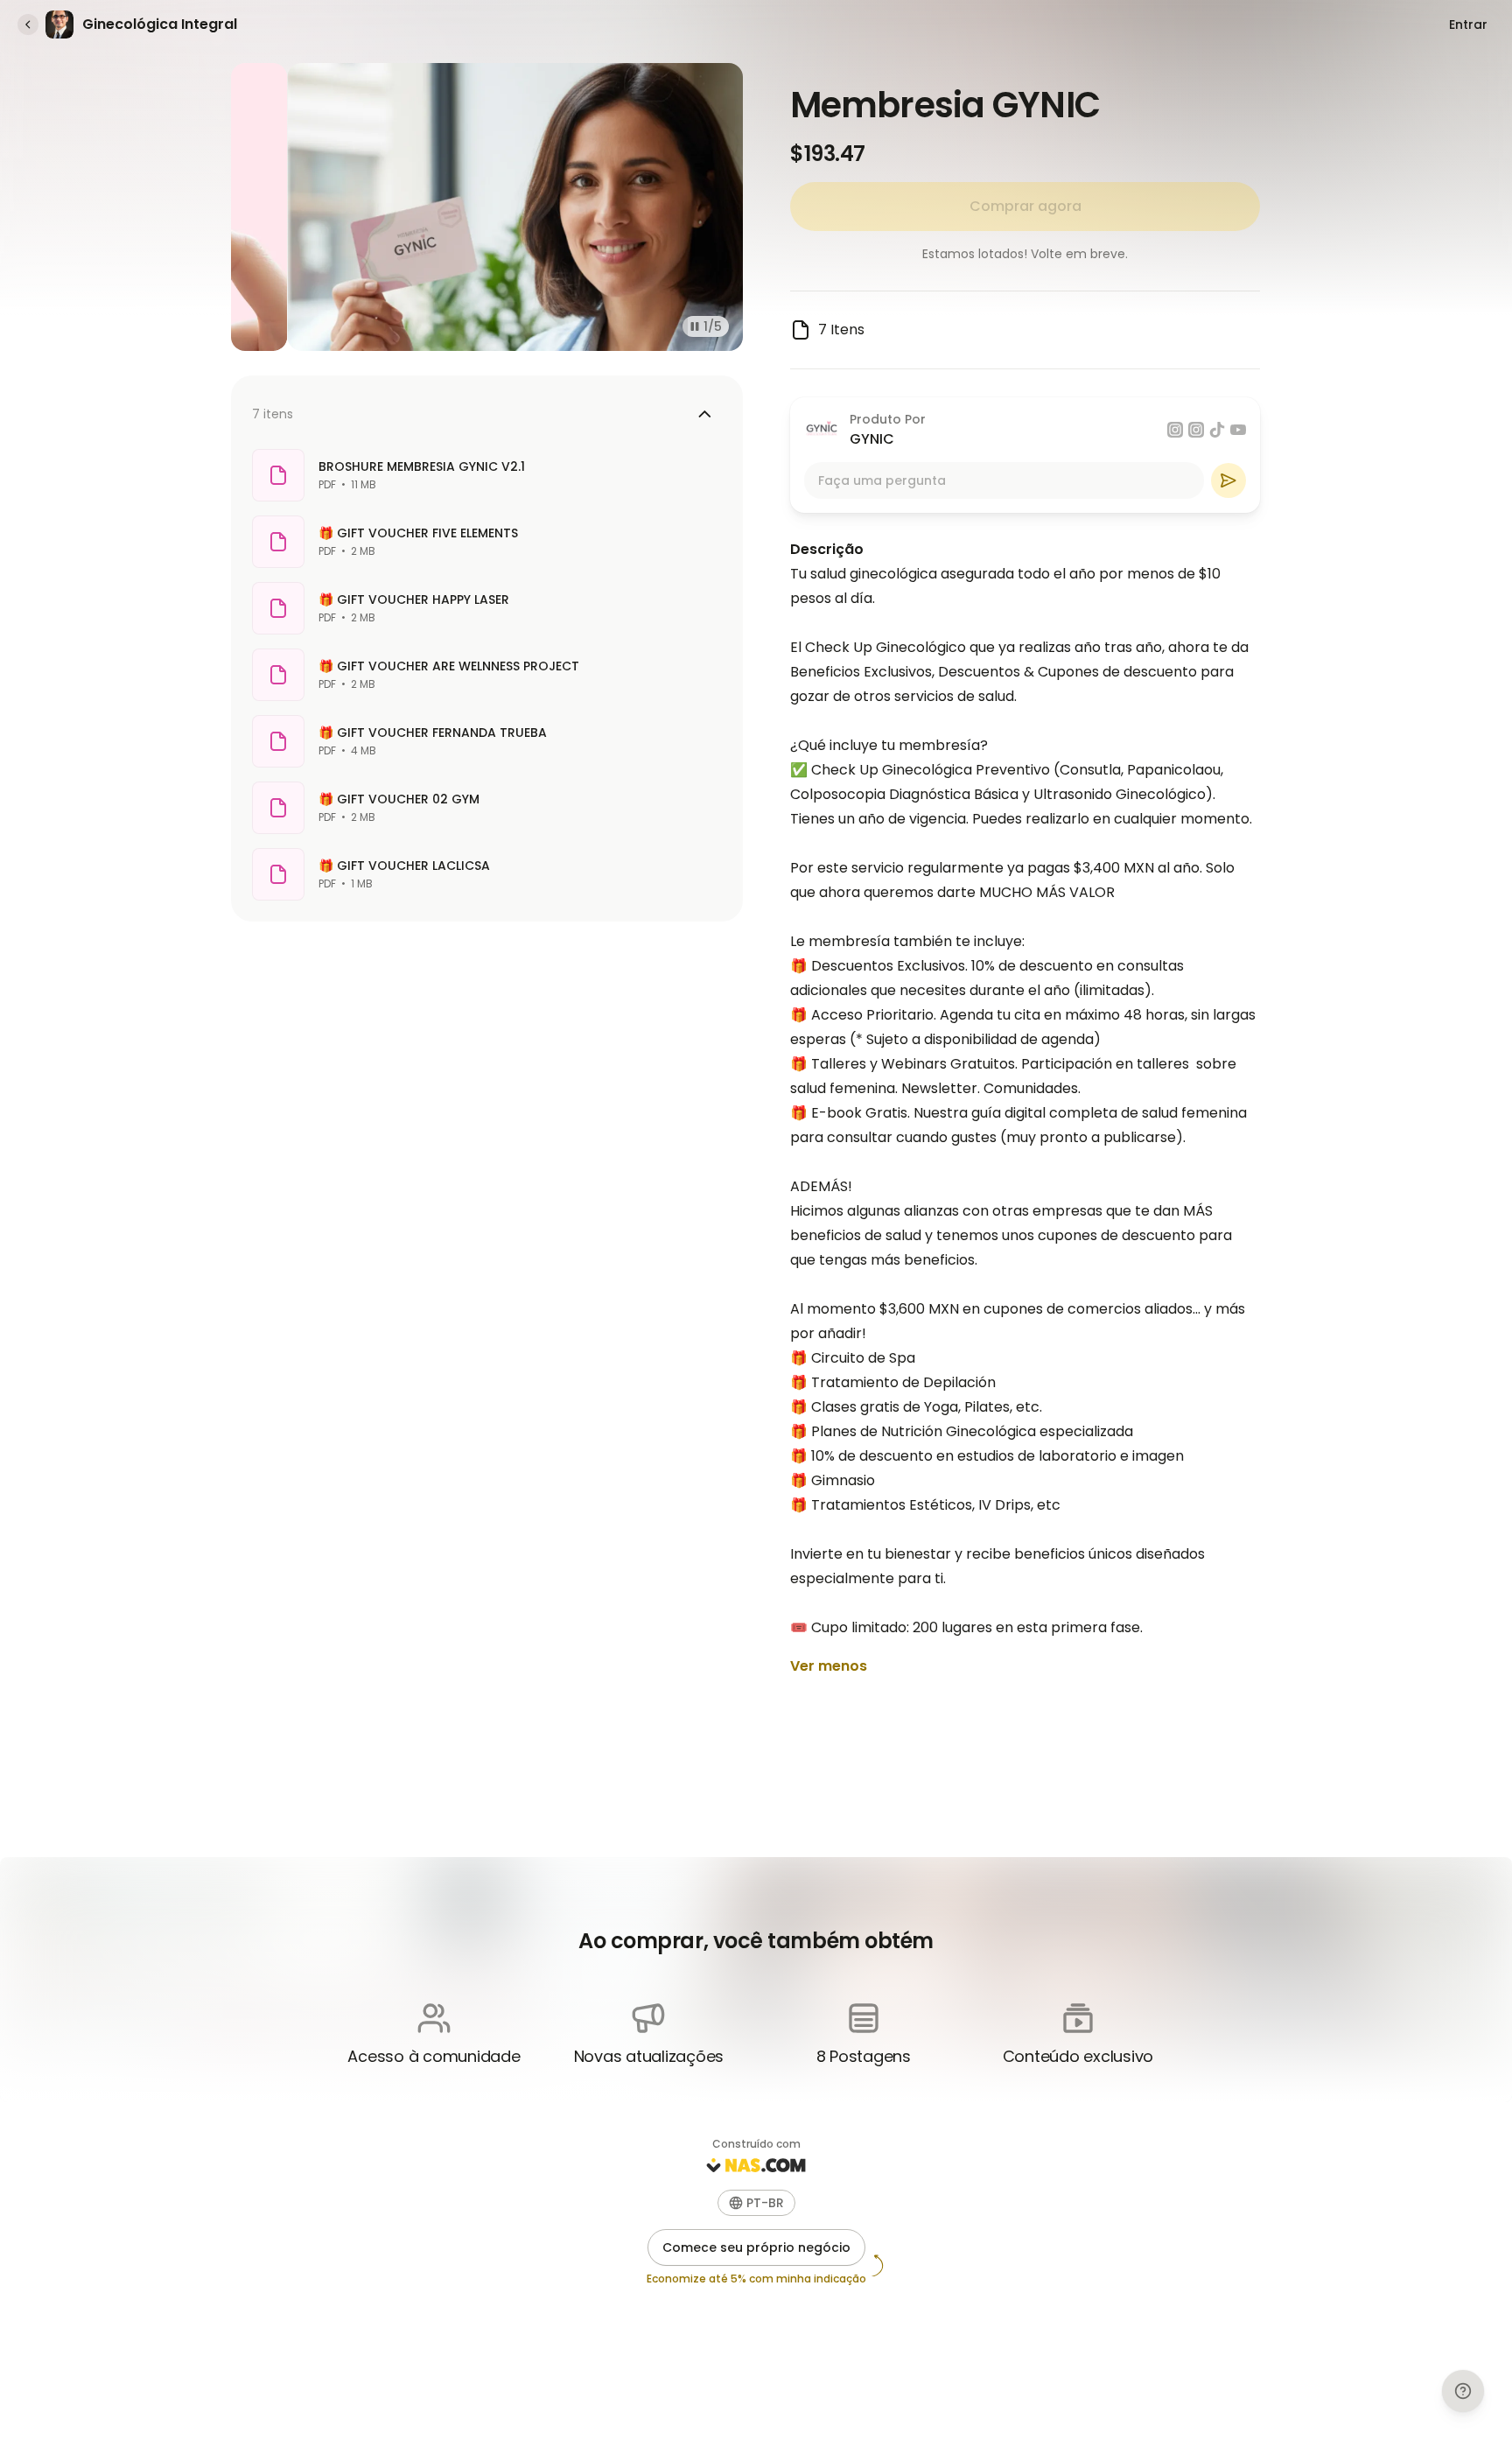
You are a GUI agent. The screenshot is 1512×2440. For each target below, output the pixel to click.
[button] (756, 2203)
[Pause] (695, 326)
